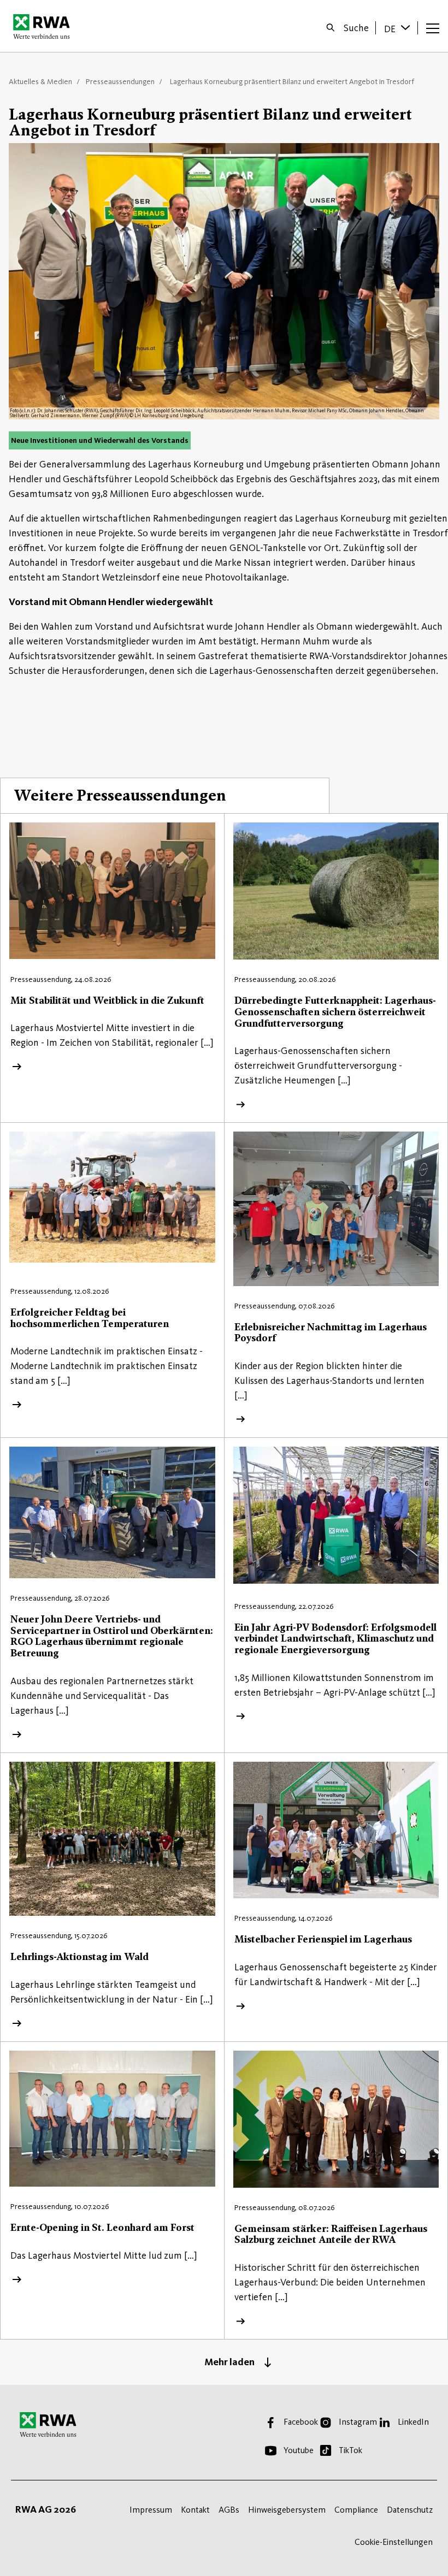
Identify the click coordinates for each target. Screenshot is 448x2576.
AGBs (229, 2510)
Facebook (301, 2422)
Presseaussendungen (120, 82)
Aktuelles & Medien (40, 82)
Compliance (356, 2510)
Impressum (151, 2510)
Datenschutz (410, 2510)
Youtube (299, 2450)
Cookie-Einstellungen (394, 2542)
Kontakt (195, 2510)
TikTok (350, 2450)
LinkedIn (413, 2422)
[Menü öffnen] (433, 28)
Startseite (45, 26)
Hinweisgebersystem (287, 2510)
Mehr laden (229, 2362)
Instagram (358, 2422)
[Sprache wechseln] (406, 27)
